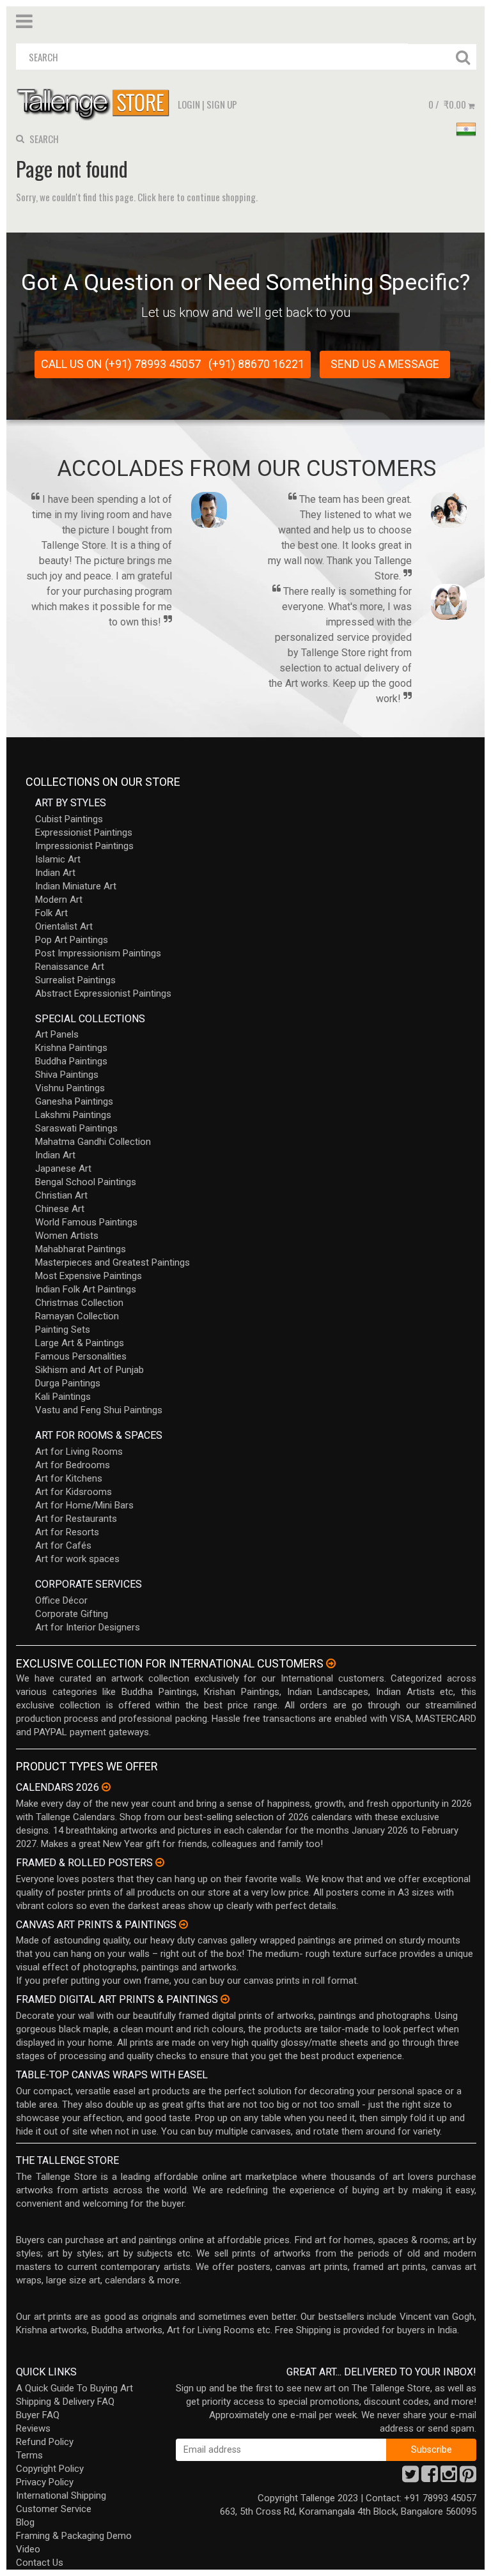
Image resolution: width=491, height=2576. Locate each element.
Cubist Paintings (69, 819)
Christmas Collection (79, 1303)
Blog (25, 2522)
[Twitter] (410, 2478)
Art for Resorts (67, 1532)
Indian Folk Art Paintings (86, 1289)
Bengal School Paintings (86, 1182)
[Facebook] (430, 2478)
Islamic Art (58, 859)
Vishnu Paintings (70, 1088)
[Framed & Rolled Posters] (160, 1862)
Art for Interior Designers (88, 1627)
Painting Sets (63, 1330)
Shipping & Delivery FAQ (65, 2402)
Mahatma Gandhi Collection (93, 1142)
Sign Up (222, 104)
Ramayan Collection (77, 1316)
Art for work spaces (77, 1559)
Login (189, 104)
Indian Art (55, 873)
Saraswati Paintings (76, 1128)
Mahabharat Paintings (81, 1249)
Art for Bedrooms (73, 1465)
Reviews (33, 2428)
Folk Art (51, 913)
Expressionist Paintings (84, 832)
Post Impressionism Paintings (98, 953)
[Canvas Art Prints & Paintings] (183, 1924)
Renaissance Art (70, 967)
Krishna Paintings (71, 1048)
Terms (29, 2455)
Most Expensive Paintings (89, 1276)
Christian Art (61, 1195)
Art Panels (57, 1034)
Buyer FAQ (38, 2415)
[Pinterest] (468, 2478)
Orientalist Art (64, 926)
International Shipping (61, 2495)
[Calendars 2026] (106, 1787)
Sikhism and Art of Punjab (90, 1370)
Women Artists (67, 1236)
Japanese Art (63, 1169)
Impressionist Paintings (84, 846)
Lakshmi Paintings (73, 1115)
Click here (156, 197)
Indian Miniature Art (76, 886)
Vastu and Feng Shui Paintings (99, 1410)
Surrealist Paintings (75, 980)
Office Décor (61, 1600)
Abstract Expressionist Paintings (103, 993)
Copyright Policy (50, 2469)
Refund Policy (45, 2442)
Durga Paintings (68, 1383)
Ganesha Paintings (74, 1101)
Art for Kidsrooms (74, 1492)
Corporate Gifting (72, 1614)
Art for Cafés (63, 1545)
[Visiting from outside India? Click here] (331, 1664)
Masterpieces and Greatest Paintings (113, 1262)
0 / (447, 104)
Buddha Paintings (71, 1061)
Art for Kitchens (69, 1478)
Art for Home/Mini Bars (84, 1505)
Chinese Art (60, 1209)
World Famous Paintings (86, 1222)
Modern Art (59, 900)
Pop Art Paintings (72, 940)
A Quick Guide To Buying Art (74, 2388)
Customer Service (54, 2509)
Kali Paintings (63, 1397)
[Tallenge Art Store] (96, 103)
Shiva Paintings (67, 1075)
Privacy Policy (45, 2482)
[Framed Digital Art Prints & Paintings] (225, 1999)
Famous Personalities (81, 1356)
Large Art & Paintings (80, 1343)
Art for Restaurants (76, 1519)
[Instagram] (449, 2478)
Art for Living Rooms (79, 1452)
